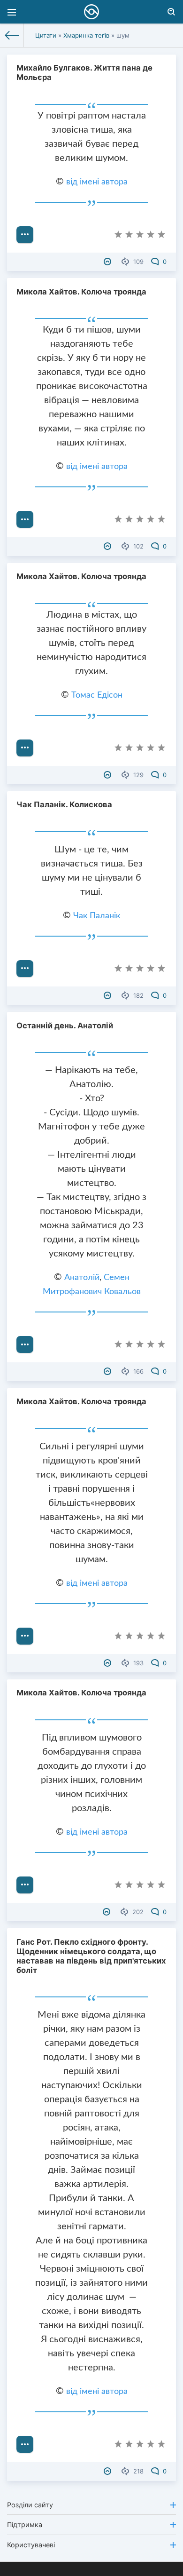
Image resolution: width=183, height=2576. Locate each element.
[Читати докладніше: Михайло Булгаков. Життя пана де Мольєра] (25, 235)
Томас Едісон (97, 695)
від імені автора (97, 182)
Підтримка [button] (25, 2524)
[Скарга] (109, 262)
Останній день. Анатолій (65, 1026)
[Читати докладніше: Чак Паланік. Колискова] (25, 969)
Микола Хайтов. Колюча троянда (81, 292)
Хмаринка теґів (86, 35)
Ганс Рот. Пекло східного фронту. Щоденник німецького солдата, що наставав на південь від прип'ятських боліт (91, 1956)
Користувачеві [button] (31, 2545)
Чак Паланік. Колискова (64, 804)
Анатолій (82, 1278)
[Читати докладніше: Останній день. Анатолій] (25, 1344)
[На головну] (12, 35)
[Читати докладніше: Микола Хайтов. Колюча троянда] (25, 519)
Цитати (46, 35)
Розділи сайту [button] (30, 2505)
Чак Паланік (97, 916)
